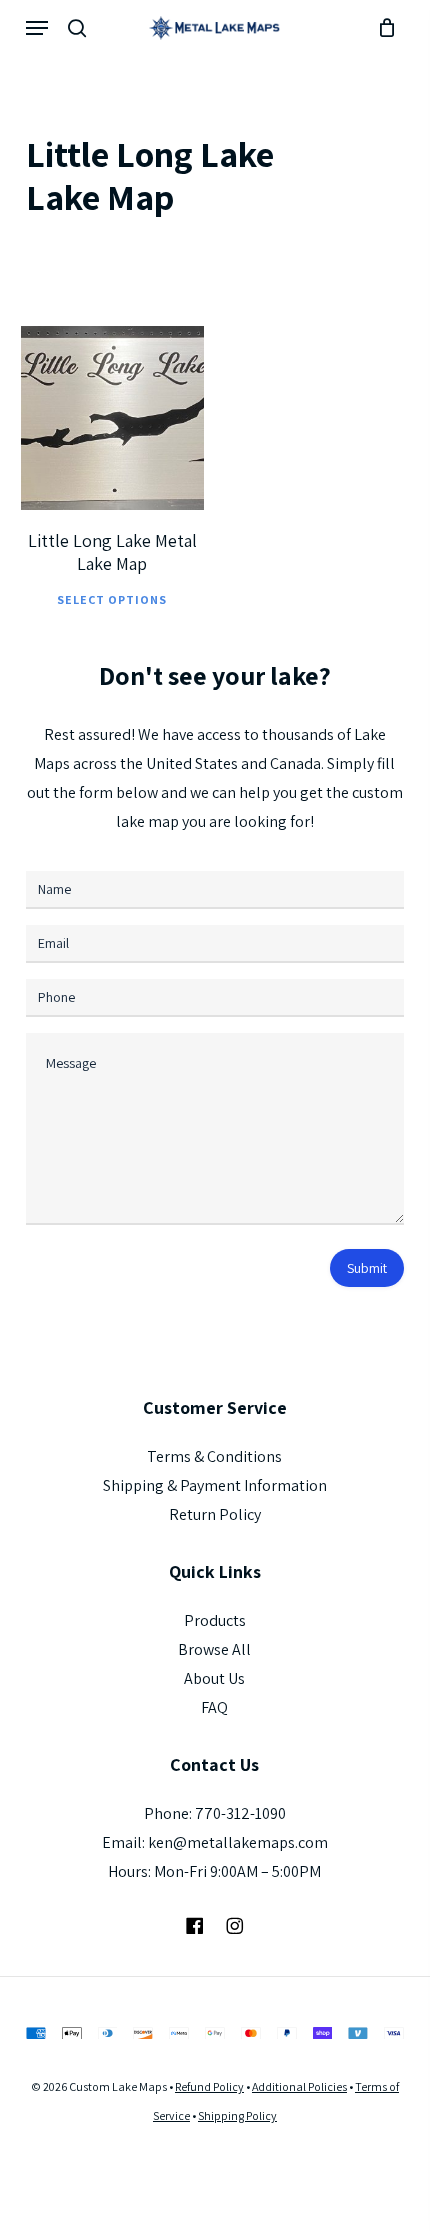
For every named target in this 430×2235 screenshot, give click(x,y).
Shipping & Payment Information (215, 1485)
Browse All (214, 1649)
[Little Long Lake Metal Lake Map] (113, 418)
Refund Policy (209, 2086)
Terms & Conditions (214, 1456)
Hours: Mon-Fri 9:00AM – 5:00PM (214, 1871)
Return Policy (215, 1514)
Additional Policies (299, 2086)
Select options (112, 599)
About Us (214, 1678)
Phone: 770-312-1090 (215, 1813)
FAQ (214, 1707)
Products (215, 1620)
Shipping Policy (237, 2115)
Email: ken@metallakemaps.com (215, 1842)
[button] (37, 28)
